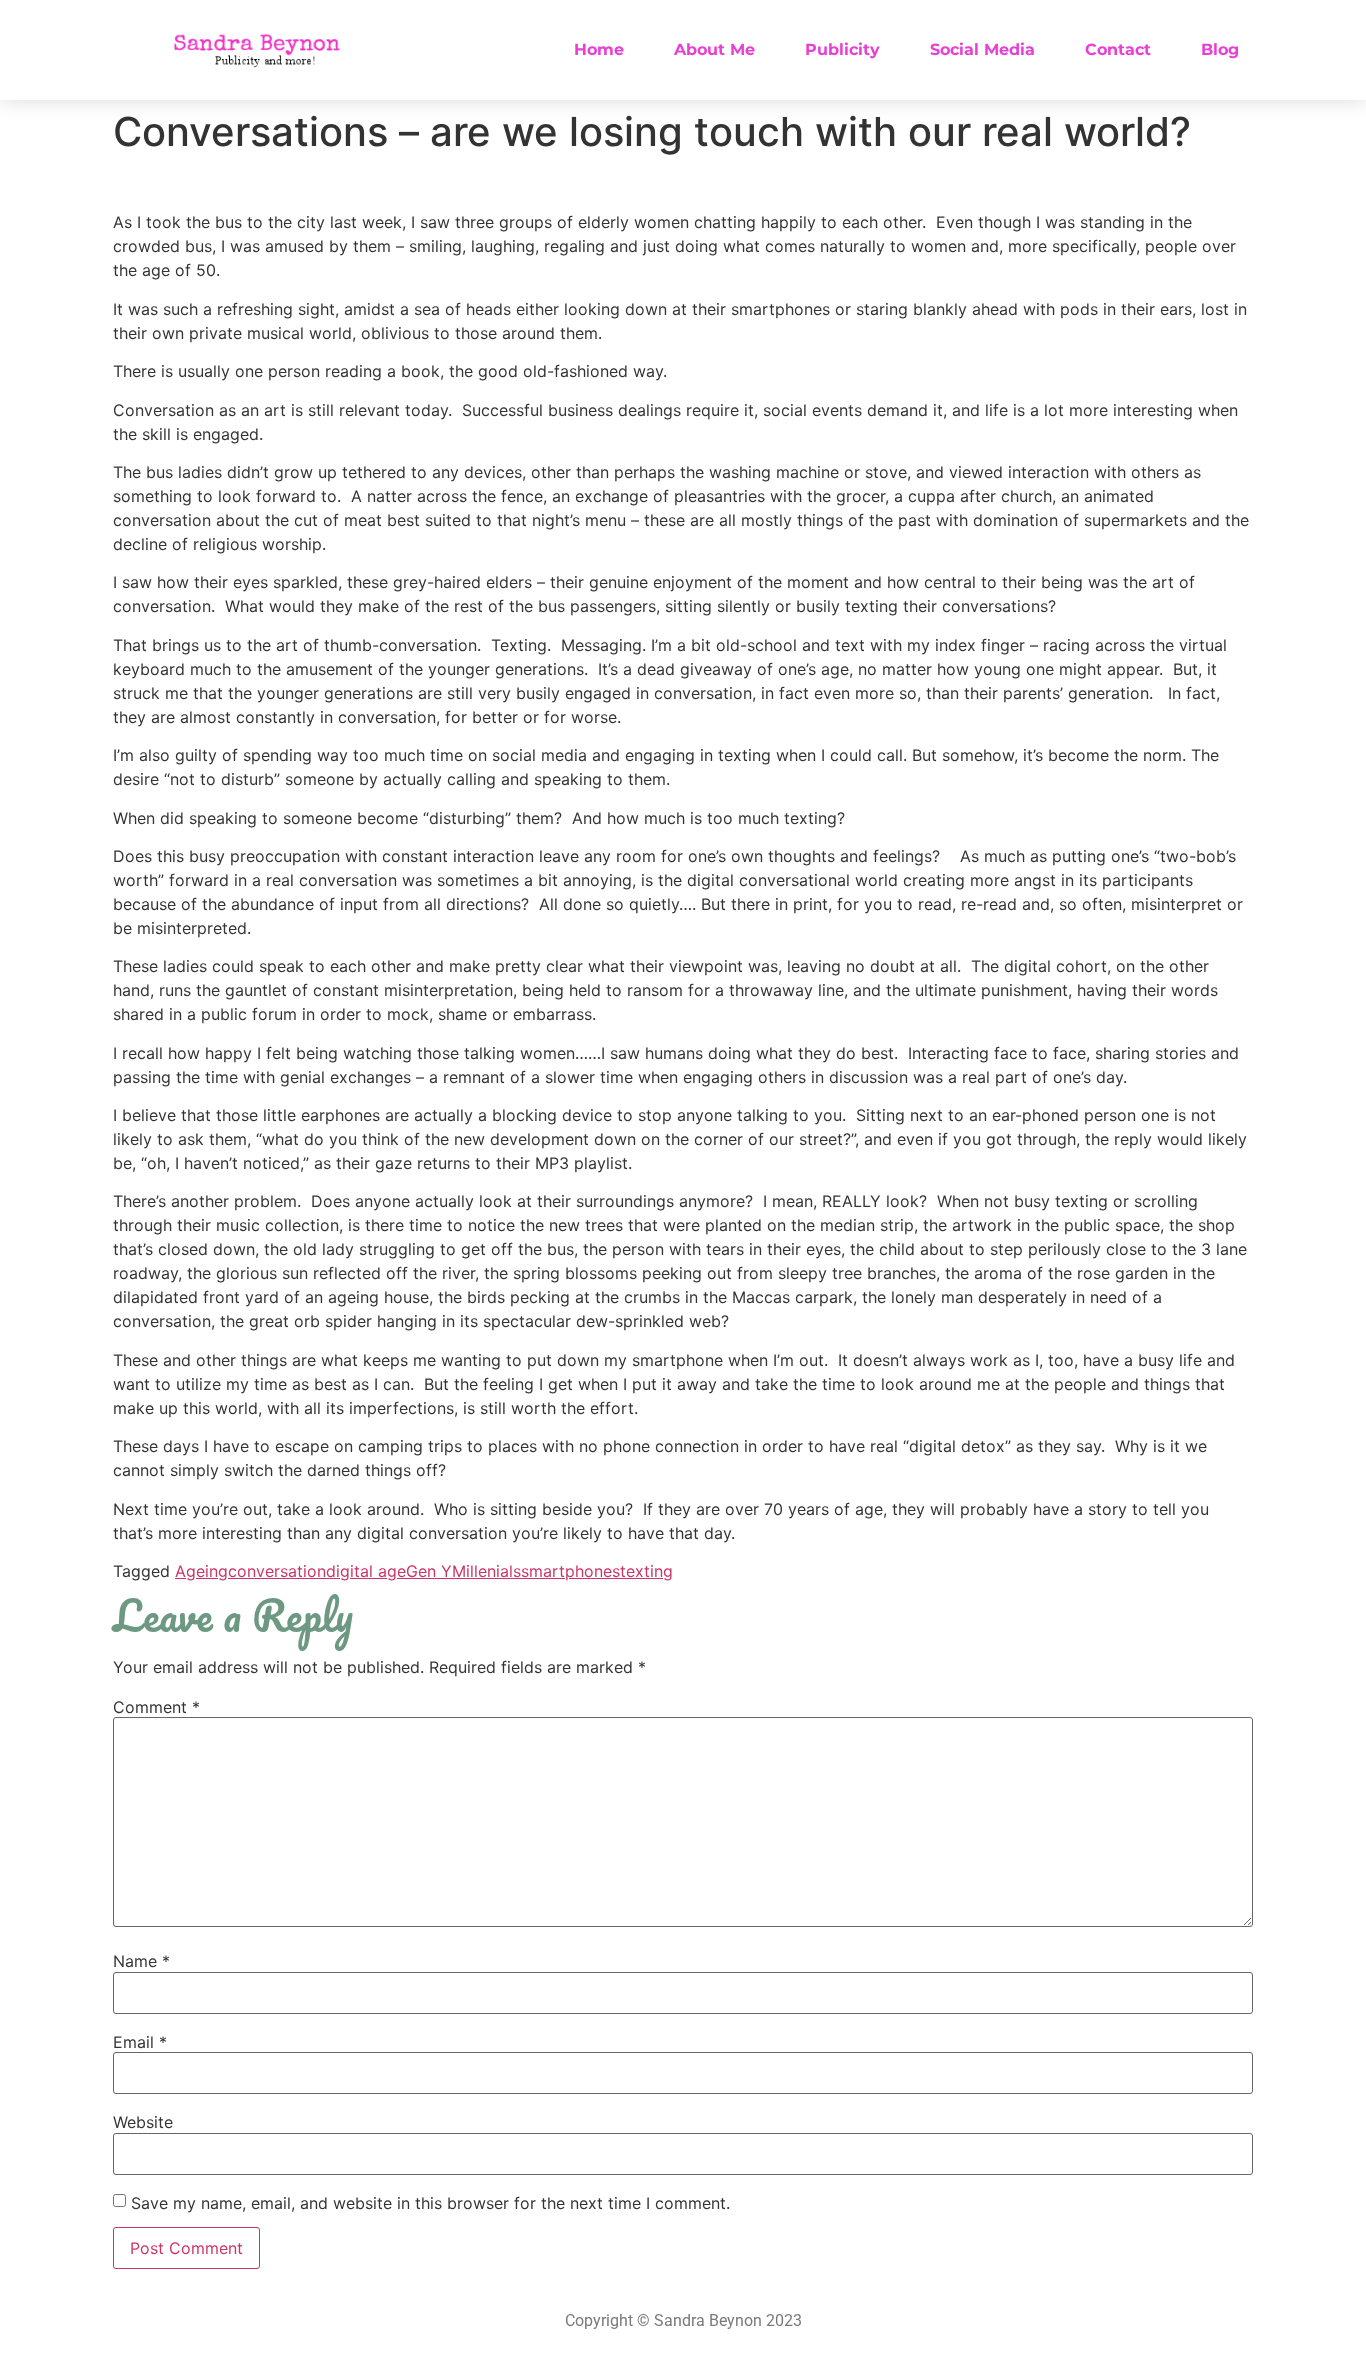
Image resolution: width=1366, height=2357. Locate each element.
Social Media (982, 49)
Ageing (201, 1571)
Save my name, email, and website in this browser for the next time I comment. (430, 2203)
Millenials (486, 1571)
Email (140, 2042)
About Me (714, 49)
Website (143, 2122)
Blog (1220, 49)
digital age (366, 1571)
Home (599, 49)
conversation (277, 1571)
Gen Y (429, 1571)
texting (646, 1571)
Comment (156, 1707)
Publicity (842, 49)
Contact (1118, 49)
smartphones (570, 1571)
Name (141, 1961)
